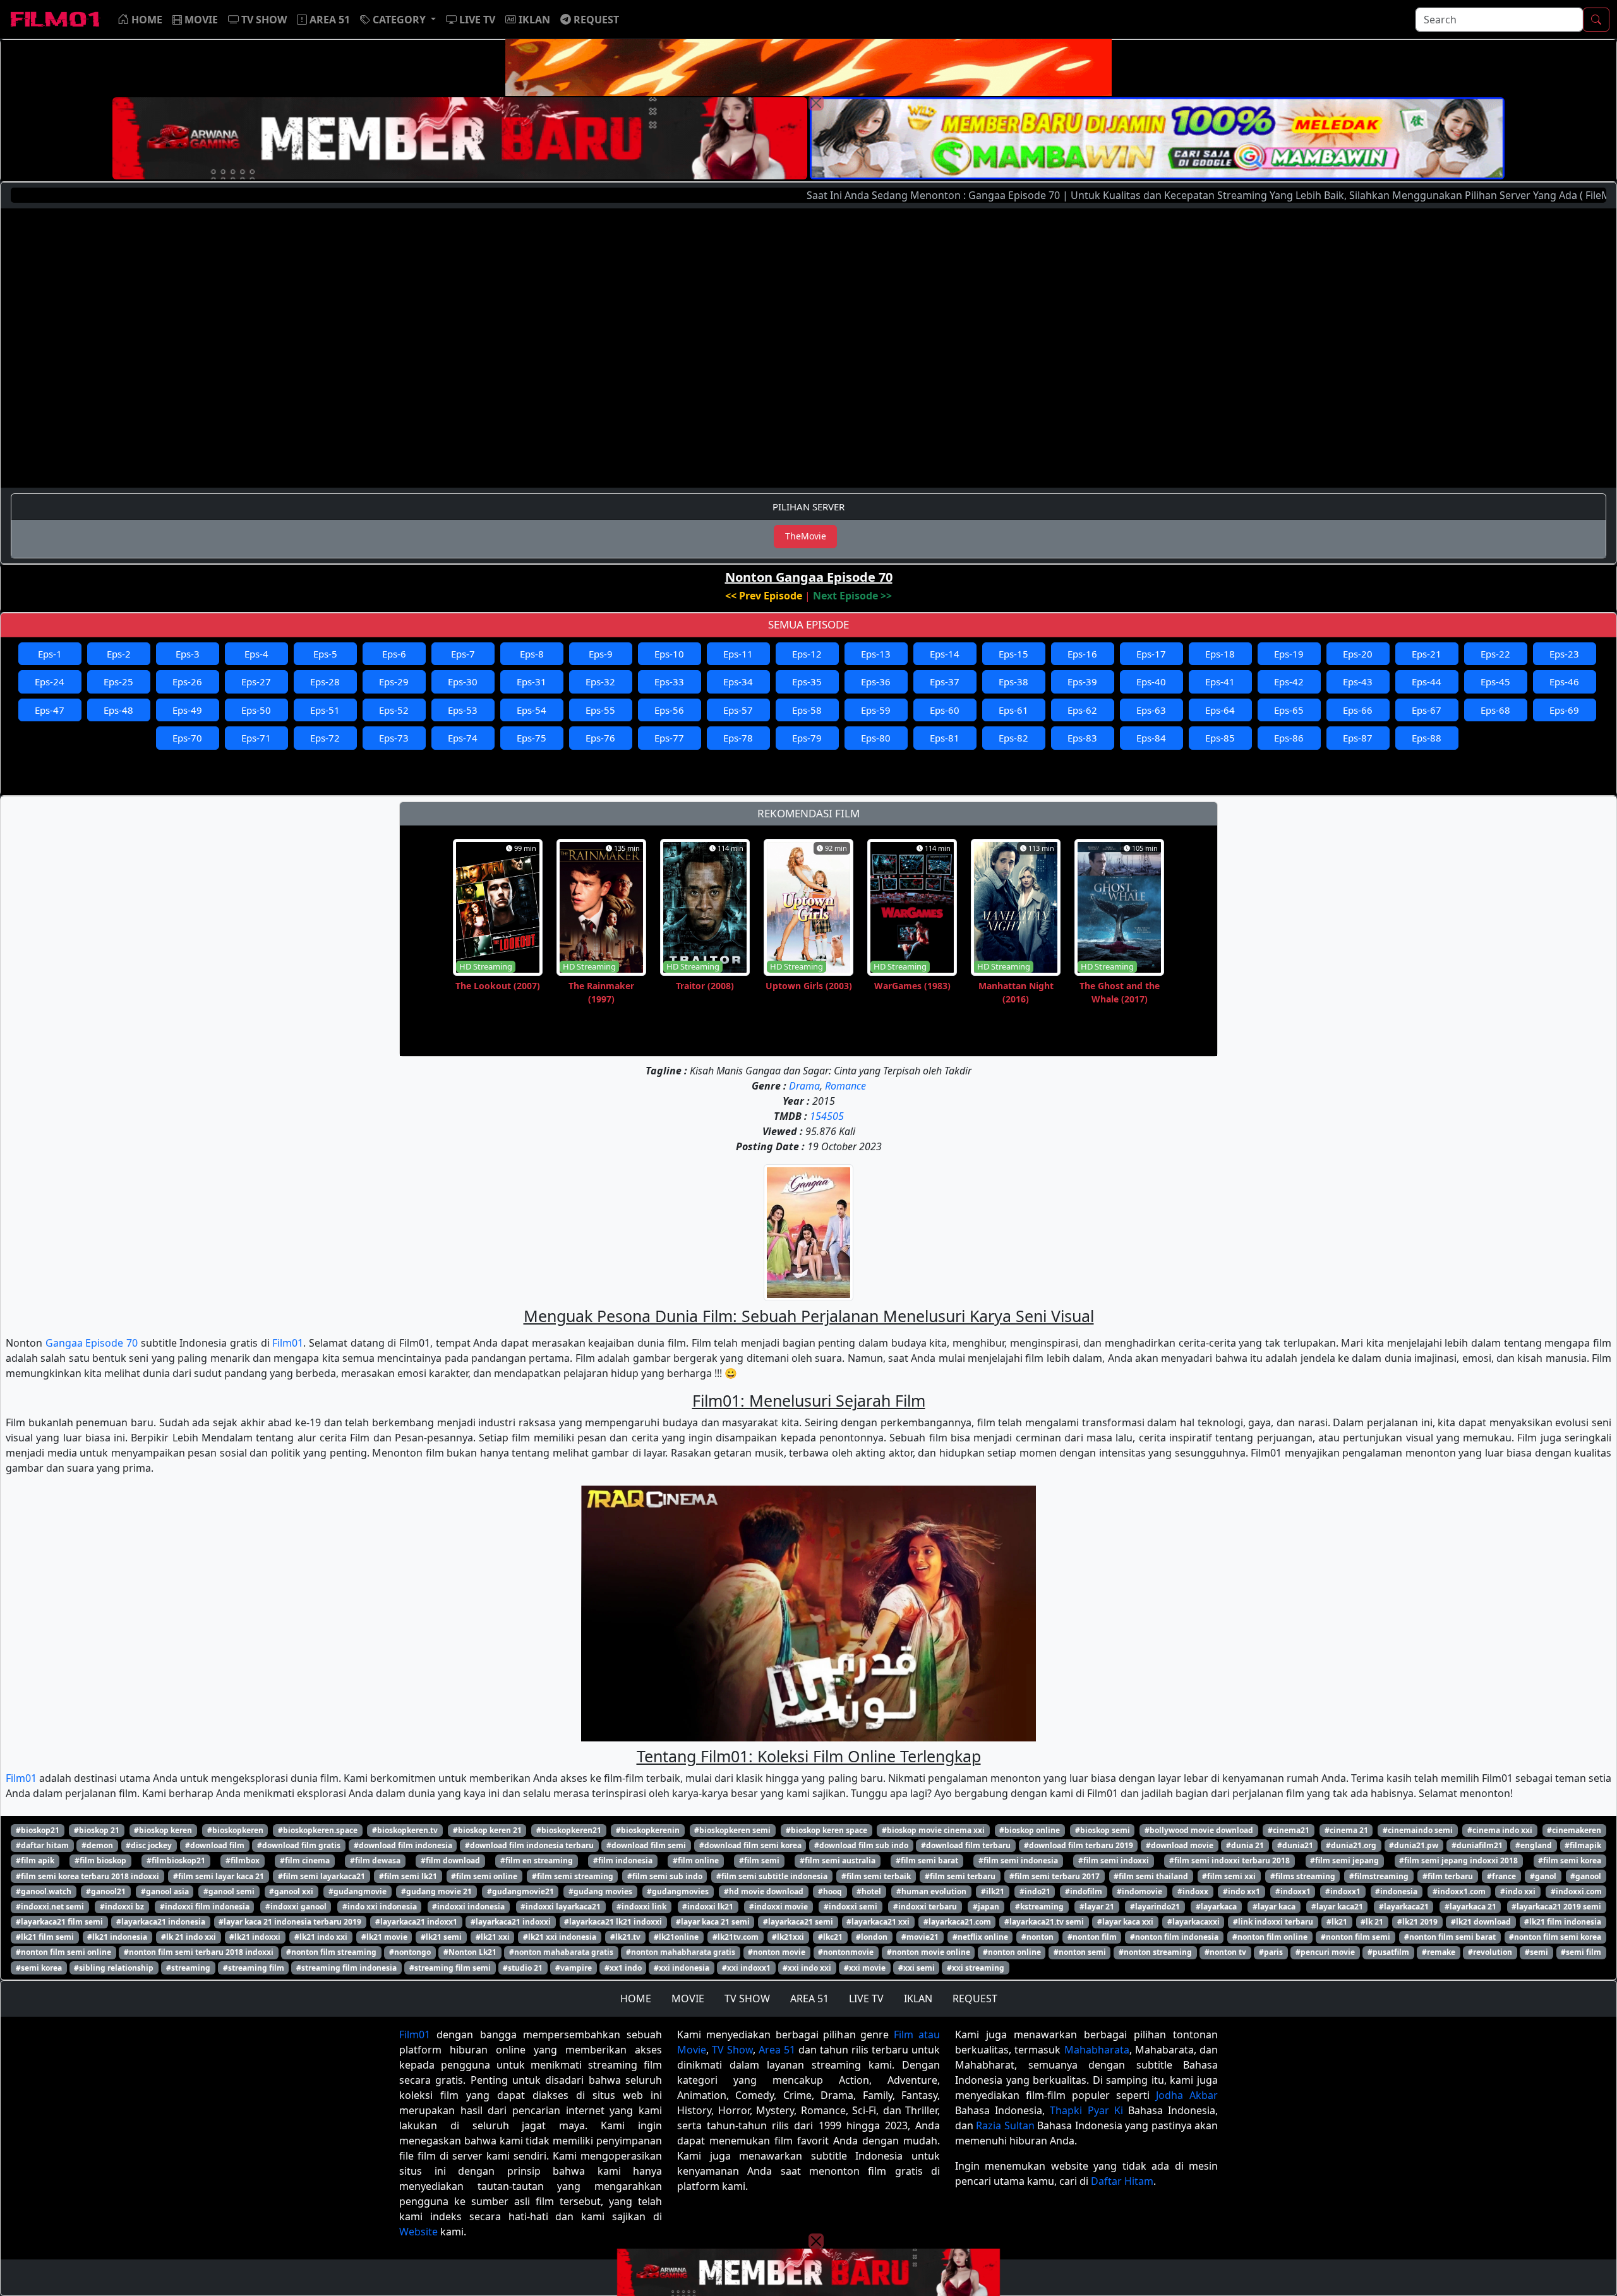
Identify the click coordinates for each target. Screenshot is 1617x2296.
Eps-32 (600, 682)
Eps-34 (738, 682)
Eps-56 (669, 710)
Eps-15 (1013, 654)
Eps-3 (188, 654)
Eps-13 (876, 654)
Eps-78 (738, 738)
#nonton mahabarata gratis (561, 1952)
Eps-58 (807, 710)
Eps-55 (600, 710)
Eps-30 (463, 682)
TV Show (732, 2050)
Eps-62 (1082, 710)
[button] (398, 20)
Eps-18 (1220, 654)
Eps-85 (1220, 738)
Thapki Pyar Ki (1086, 2110)
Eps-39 (1082, 682)
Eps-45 (1495, 682)
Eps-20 (1358, 654)
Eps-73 (394, 738)
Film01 (288, 1343)
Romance (845, 1086)
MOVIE (688, 1998)
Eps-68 (1495, 710)
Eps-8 (532, 654)
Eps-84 (1151, 738)
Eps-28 (325, 682)
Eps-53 (463, 710)
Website (418, 2232)
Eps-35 (807, 682)
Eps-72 (325, 738)
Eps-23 (1564, 654)
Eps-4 (256, 654)
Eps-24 (50, 682)
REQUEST (975, 1998)
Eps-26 (187, 682)
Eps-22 (1495, 654)
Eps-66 (1358, 710)
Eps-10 (669, 654)
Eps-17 (1151, 654)
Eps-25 (118, 682)
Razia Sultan (1005, 2125)
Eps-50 (256, 710)
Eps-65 (1289, 710)
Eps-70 (187, 738)
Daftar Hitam (1122, 2181)
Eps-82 (1013, 738)
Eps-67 (1427, 710)
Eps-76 (600, 738)
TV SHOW (747, 1998)
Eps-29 (394, 682)
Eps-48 (118, 710)
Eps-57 (738, 710)
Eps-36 (876, 682)
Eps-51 (325, 710)
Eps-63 (1151, 710)
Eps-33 (669, 682)
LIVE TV (866, 1998)
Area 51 (777, 2050)
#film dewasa (375, 1860)
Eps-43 (1358, 682)
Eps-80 (876, 738)
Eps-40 (1151, 682)
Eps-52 (394, 710)
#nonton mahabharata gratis (681, 1952)
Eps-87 (1358, 738)
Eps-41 (1220, 682)
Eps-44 (1427, 682)
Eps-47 (50, 710)
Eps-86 (1289, 738)
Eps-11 (738, 654)
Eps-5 (325, 654)
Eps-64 (1220, 710)
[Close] (816, 103)
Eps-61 (1013, 710)
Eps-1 (50, 654)
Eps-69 (1564, 710)
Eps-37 (945, 682)
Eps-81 (945, 738)
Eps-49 (187, 710)
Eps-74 (463, 738)
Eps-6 (394, 654)
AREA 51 (809, 1998)
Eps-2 (119, 654)
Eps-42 (1289, 682)
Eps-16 (1082, 654)
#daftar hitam (42, 1845)
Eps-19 (1289, 654)
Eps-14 (945, 654)
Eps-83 (1082, 738)
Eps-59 (876, 710)
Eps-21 (1427, 654)
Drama (804, 1086)
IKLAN (918, 1998)
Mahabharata (1097, 2050)
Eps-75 (532, 738)
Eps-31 (532, 682)
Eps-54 (532, 710)
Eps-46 (1564, 682)
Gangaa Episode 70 (92, 1343)
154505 (827, 1116)
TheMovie (806, 536)
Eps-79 (807, 738)
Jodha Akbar (1187, 2095)
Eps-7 (463, 654)
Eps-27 (256, 682)
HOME (636, 1998)
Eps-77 (669, 738)
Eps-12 (807, 654)
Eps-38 (1013, 682)
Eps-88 (1427, 738)
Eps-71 (256, 738)
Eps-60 (945, 710)
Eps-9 (601, 654)
